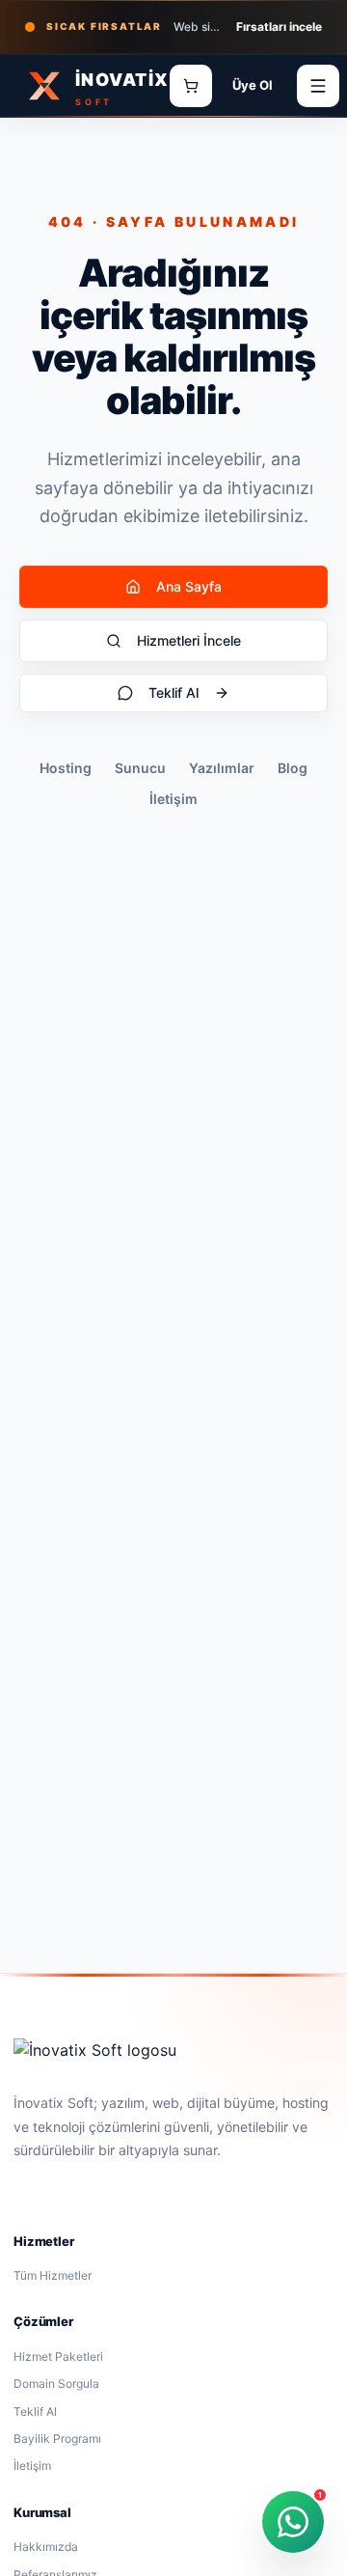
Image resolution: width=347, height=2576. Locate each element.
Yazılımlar (222, 768)
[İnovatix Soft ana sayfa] (95, 2050)
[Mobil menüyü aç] (318, 86)
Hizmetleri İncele (189, 640)
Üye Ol (253, 85)
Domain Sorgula (56, 2383)
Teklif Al (173, 692)
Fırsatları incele (279, 27)
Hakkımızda (46, 2547)
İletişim (173, 799)
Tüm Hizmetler (53, 2275)
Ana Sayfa (189, 586)
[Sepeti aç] (191, 86)
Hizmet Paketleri (58, 2356)
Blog (293, 768)
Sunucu (140, 768)
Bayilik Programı (57, 2438)
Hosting (66, 768)
